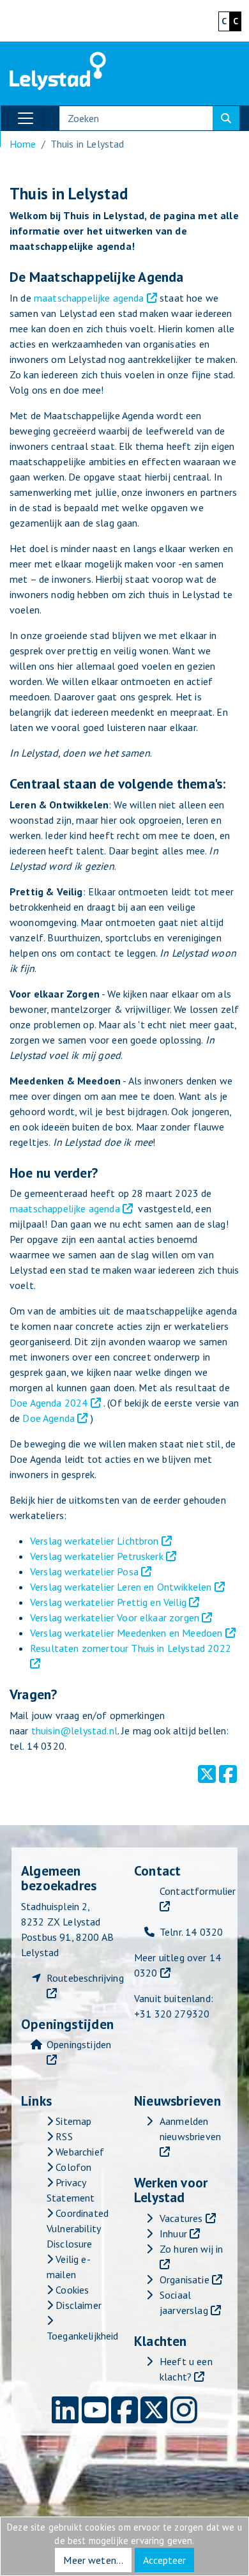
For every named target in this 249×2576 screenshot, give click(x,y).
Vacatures (181, 2218)
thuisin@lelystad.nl (74, 1731)
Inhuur (173, 2233)
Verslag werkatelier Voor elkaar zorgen (115, 1617)
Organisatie (185, 2279)
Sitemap (72, 2121)
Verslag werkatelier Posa (84, 1571)
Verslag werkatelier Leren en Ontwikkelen (121, 1587)
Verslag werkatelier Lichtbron (94, 1541)
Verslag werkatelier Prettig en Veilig (108, 1602)
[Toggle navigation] (26, 118)
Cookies (71, 2290)
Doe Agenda (49, 1418)
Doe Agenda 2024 (49, 1403)
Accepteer (164, 2560)
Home (23, 144)
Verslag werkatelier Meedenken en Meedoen (126, 1633)
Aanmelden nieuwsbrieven (190, 2129)
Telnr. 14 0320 (191, 1932)
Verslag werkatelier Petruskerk (97, 1556)
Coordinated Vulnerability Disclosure (78, 2228)
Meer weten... (93, 2560)
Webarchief (79, 2152)
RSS (63, 2136)
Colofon (72, 2167)
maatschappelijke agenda (89, 298)
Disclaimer (77, 2305)
